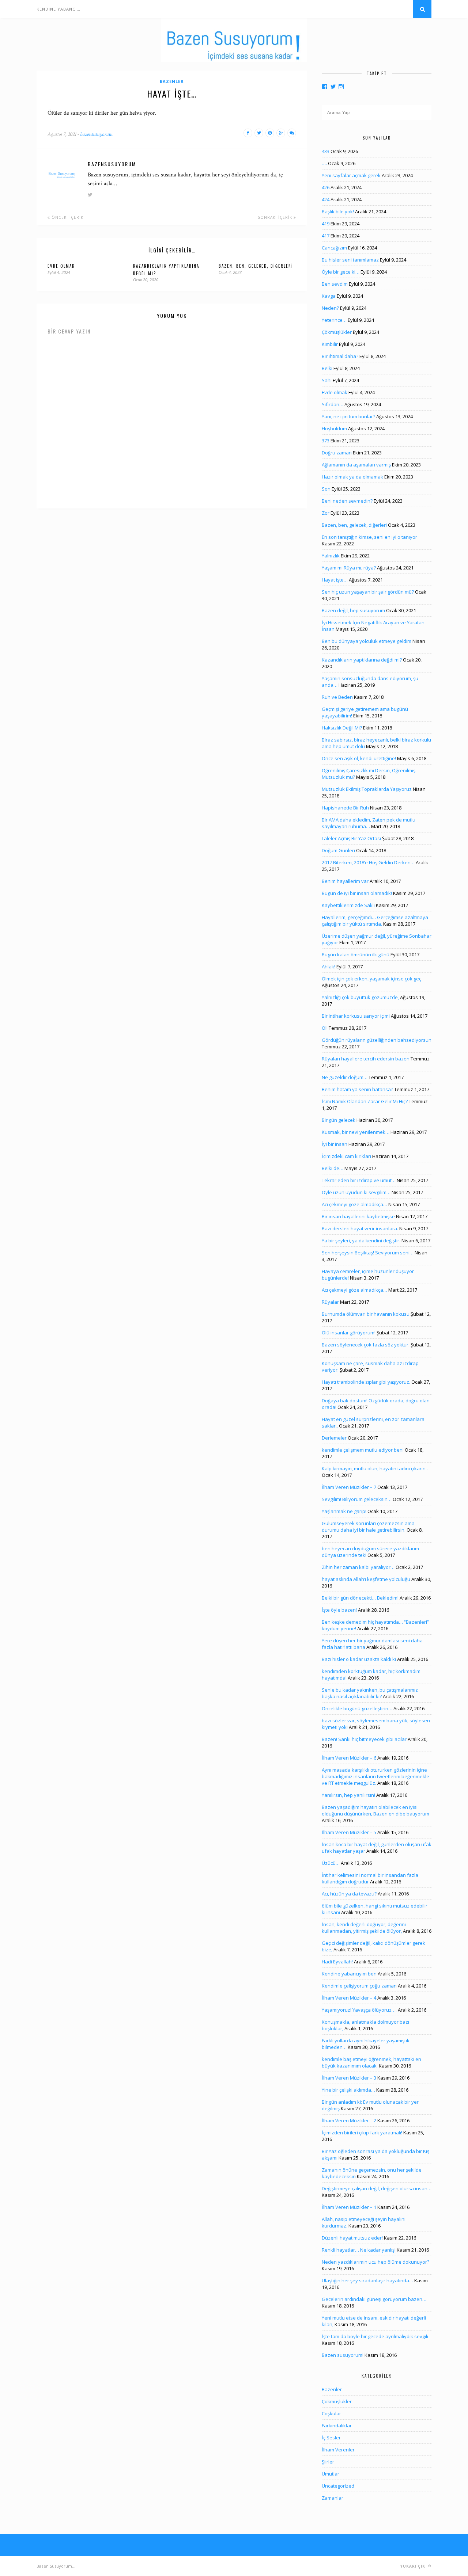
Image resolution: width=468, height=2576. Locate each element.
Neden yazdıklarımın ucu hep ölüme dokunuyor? (375, 2262)
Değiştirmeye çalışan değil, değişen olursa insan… (377, 2188)
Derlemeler (334, 1438)
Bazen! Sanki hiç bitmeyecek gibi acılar (364, 1739)
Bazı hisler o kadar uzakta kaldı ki (359, 1659)
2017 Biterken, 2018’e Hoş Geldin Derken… (368, 862)
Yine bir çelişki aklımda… (348, 2090)
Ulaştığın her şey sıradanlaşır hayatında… (367, 2280)
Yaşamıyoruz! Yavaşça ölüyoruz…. (359, 2010)
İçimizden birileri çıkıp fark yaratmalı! (362, 2133)
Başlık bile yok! (338, 212)
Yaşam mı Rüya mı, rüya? (349, 568)
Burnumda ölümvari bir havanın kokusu (366, 1314)
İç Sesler (331, 2438)
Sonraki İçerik (276, 217)
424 (326, 199)
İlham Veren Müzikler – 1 (349, 2207)
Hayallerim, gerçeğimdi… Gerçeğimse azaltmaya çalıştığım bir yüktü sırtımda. (375, 921)
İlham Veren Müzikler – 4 (349, 1998)
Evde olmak (61, 266)
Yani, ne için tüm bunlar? (348, 416)
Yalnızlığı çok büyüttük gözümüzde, (360, 997)
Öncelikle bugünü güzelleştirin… (357, 1708)
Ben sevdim (335, 284)
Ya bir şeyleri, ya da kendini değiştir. (361, 1241)
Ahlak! (329, 967)
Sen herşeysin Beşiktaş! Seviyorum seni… (368, 1253)
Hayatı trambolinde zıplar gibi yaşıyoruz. (366, 1382)
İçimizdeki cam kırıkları (346, 1156)
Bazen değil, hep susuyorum (353, 610)
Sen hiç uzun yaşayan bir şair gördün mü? (368, 592)
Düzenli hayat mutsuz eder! (352, 2238)
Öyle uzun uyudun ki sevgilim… (356, 1192)
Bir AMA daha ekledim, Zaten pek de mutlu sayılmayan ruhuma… (369, 823)
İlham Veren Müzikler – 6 (349, 1758)
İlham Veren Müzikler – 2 (349, 2120)
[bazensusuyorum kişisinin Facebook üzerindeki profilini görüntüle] (325, 87)
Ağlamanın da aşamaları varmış (356, 465)
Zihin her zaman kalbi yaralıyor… (358, 1567)
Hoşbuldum (334, 428)
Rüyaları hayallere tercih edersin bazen (366, 1059)
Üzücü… (331, 1863)
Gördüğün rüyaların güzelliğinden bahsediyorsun (377, 1040)
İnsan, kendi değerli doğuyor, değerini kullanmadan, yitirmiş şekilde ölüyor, (364, 1928)
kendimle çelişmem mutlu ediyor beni (363, 1450)
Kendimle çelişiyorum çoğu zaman (359, 1986)
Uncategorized (338, 2486)
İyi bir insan (335, 1144)
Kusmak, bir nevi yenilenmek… (356, 1132)
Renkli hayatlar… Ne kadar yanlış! (359, 2250)
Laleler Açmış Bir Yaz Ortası (351, 838)
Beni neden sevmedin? (347, 501)
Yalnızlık (331, 556)
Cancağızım (334, 248)
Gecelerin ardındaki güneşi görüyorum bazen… (374, 2299)
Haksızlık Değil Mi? (342, 728)
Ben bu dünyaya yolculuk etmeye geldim (367, 641)
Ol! (325, 1028)
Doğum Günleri (338, 850)
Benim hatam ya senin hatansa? (357, 1089)
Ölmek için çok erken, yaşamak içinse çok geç (371, 979)
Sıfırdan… (333, 404)
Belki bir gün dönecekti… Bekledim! (360, 1598)
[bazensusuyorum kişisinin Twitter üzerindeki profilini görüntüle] (333, 87)
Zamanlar (333, 2498)
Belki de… (333, 1168)
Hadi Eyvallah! (337, 1962)
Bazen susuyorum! (343, 2355)
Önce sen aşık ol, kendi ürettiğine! (359, 758)
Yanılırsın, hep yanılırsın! (348, 1795)
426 (326, 187)
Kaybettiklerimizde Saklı (348, 905)
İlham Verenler (338, 2450)
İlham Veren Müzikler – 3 (349, 2078)
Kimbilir (330, 344)
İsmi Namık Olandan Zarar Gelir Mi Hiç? (365, 1101)
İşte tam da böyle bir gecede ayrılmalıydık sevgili (375, 2336)
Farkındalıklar (337, 2426)
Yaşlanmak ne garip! (344, 1511)
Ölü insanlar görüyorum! (349, 1333)
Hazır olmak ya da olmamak (352, 477)
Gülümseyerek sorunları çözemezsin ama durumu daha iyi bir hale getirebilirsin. (368, 1527)
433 (326, 151)
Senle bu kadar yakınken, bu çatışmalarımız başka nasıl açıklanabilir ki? (370, 1693)
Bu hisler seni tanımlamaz (350, 260)
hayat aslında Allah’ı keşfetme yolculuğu (366, 1579)
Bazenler (172, 81)
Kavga (329, 296)
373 (326, 441)
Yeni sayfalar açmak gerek (351, 175)
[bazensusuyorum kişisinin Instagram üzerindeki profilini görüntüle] (341, 87)
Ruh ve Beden (337, 697)
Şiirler (328, 2462)
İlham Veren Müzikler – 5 (349, 1832)
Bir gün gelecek (339, 1120)
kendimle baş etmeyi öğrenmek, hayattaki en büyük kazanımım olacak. (371, 2062)
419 (326, 224)
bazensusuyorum (96, 134)
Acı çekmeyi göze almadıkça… (354, 1204)
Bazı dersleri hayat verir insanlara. (360, 1228)
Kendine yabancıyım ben (349, 1974)
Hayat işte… (335, 580)
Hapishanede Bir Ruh (345, 808)
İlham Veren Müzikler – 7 (349, 1487)
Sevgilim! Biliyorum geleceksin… (357, 1499)
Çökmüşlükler (337, 332)
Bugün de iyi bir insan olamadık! (357, 893)
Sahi (327, 380)
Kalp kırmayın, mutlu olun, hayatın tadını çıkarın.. (375, 1468)
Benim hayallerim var (345, 881)
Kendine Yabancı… (58, 9)
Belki (327, 368)
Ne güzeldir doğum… (345, 1077)
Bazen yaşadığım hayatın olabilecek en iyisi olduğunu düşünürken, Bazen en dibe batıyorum (375, 1810)
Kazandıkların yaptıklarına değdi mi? (362, 660)
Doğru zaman (337, 453)
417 (326, 236)
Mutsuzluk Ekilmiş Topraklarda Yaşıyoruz (367, 789)
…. (324, 163)
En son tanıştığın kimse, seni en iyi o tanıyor (369, 537)
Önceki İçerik (67, 217)
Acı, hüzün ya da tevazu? (349, 1894)
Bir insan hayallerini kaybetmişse (358, 1216)
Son (326, 489)
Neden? (330, 308)
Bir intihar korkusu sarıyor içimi (356, 1016)
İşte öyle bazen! (339, 1610)
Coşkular (331, 2413)
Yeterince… (334, 320)
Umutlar (331, 2474)
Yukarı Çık (414, 2566)
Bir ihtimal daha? (340, 356)
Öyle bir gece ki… (341, 272)
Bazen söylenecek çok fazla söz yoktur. (366, 1345)
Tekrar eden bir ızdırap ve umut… (359, 1180)
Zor (326, 513)
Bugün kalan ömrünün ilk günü (356, 954)
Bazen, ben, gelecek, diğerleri (256, 266)
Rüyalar (330, 1302)
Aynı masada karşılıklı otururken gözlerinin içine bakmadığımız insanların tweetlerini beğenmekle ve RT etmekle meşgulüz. (375, 1776)
